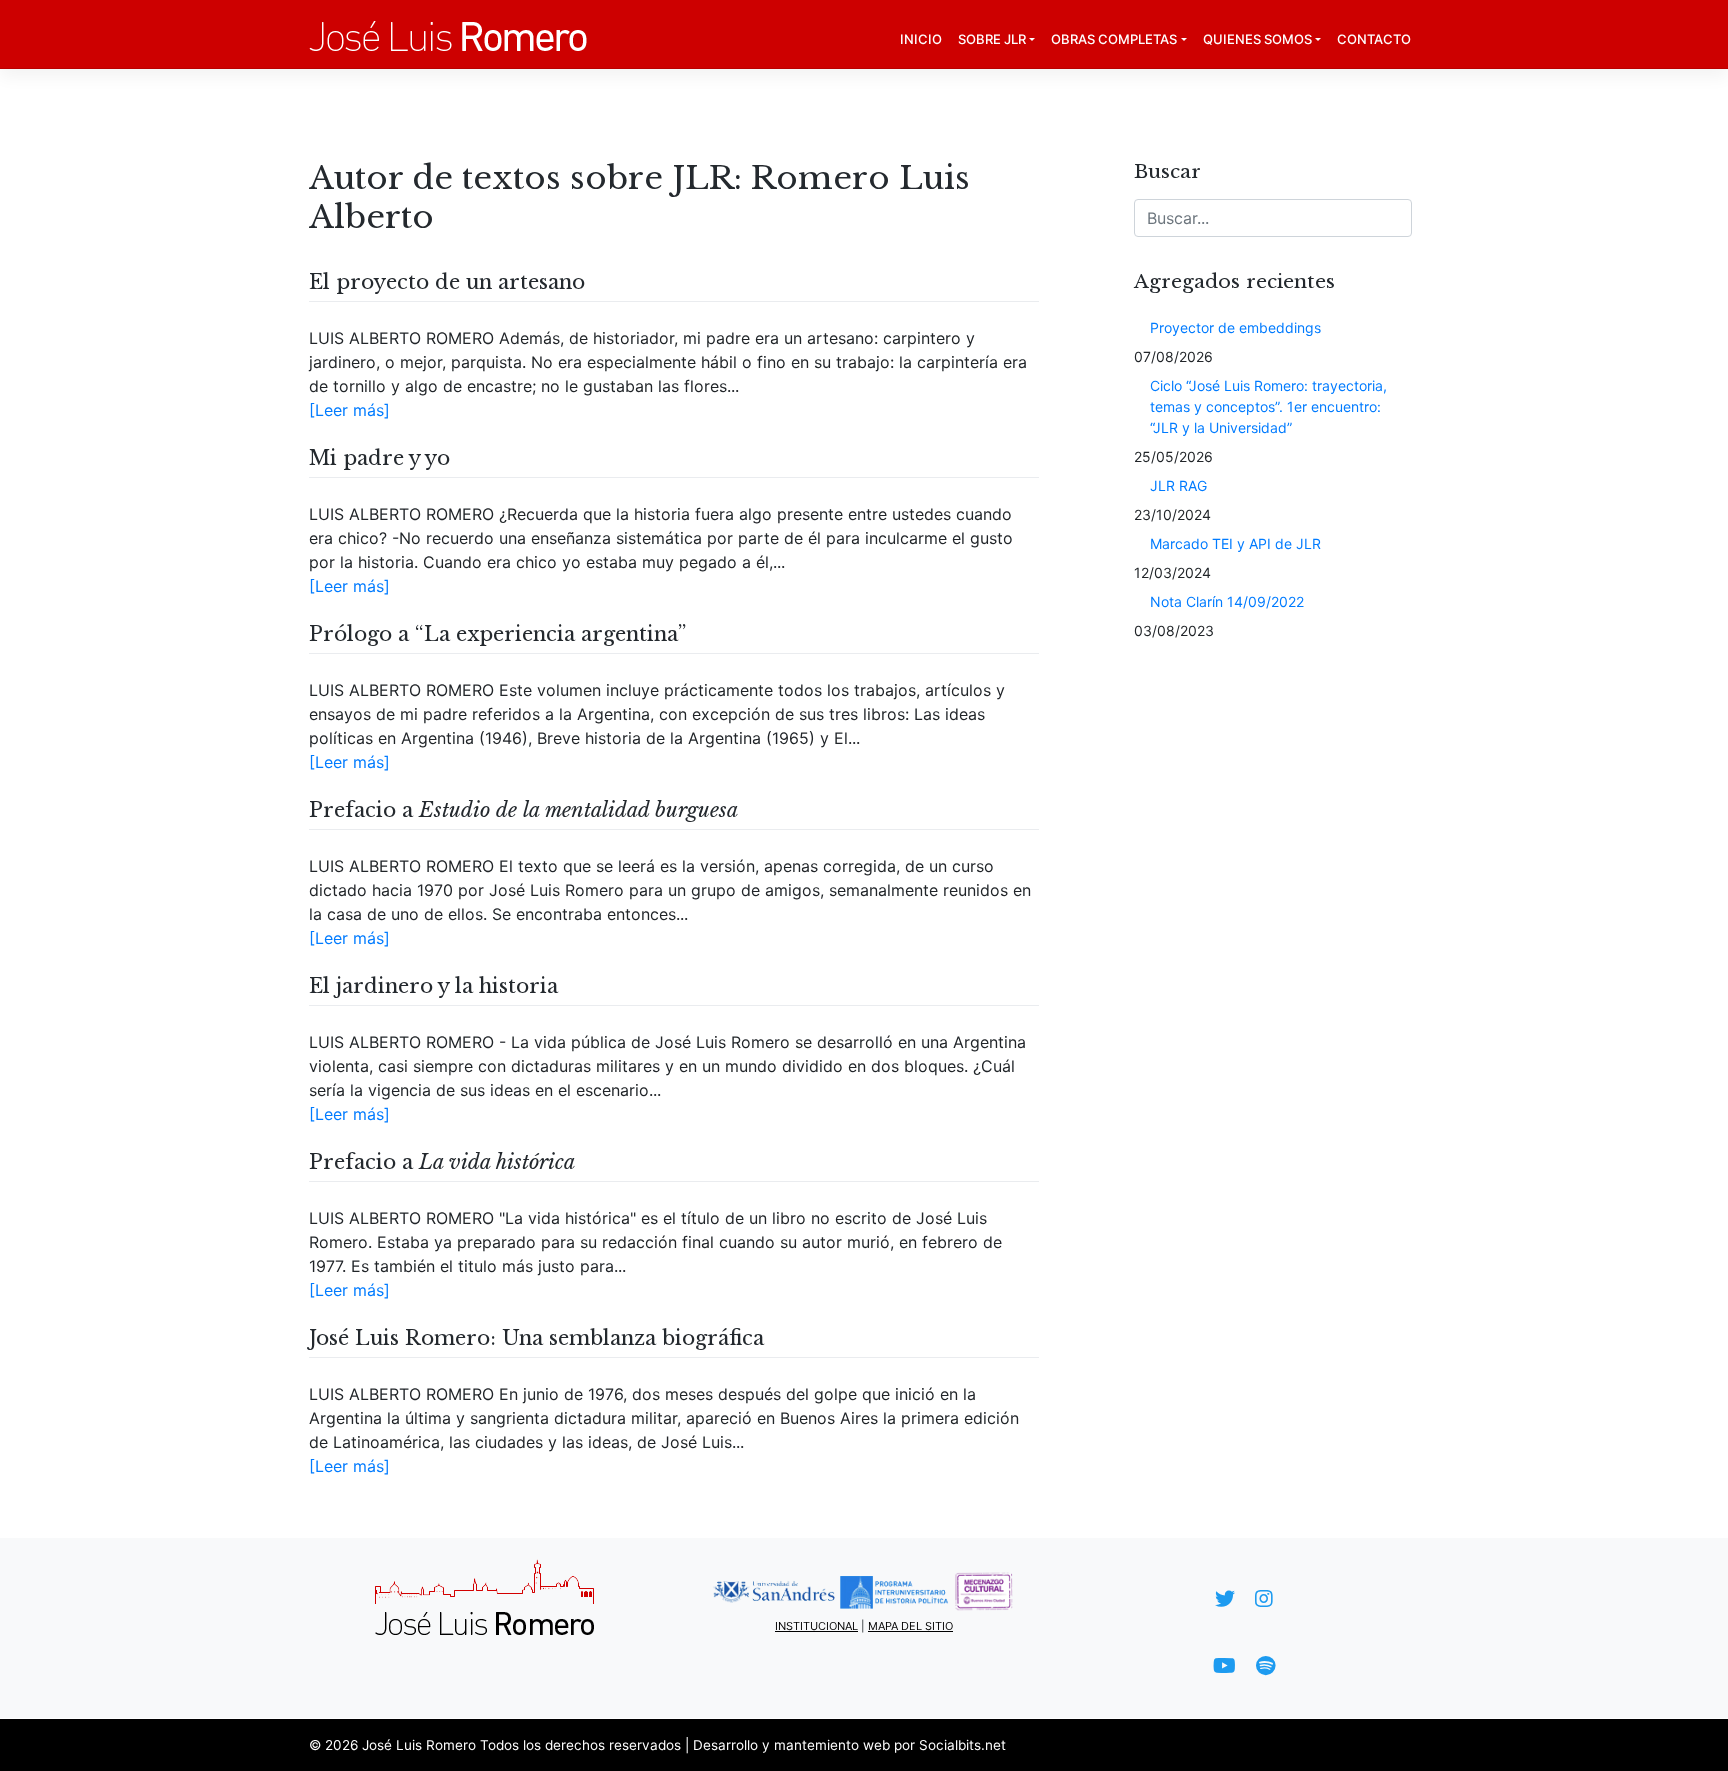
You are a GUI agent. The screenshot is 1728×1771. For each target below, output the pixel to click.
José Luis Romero (419, 1745)
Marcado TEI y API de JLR (1235, 543)
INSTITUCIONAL (816, 1626)
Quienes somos (1257, 39)
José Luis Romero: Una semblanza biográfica (536, 1338)
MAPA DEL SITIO (910, 1626)
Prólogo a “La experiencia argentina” (497, 634)
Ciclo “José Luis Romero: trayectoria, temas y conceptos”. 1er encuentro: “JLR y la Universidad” (1268, 406)
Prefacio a (523, 810)
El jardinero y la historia (433, 986)
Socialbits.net (962, 1745)
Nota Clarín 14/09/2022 (1227, 601)
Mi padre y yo (379, 458)
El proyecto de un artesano (447, 282)
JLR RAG (1178, 485)
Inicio (921, 39)
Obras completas (1114, 39)
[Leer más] (349, 410)
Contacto (1374, 39)
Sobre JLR (992, 39)
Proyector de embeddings (1235, 327)
